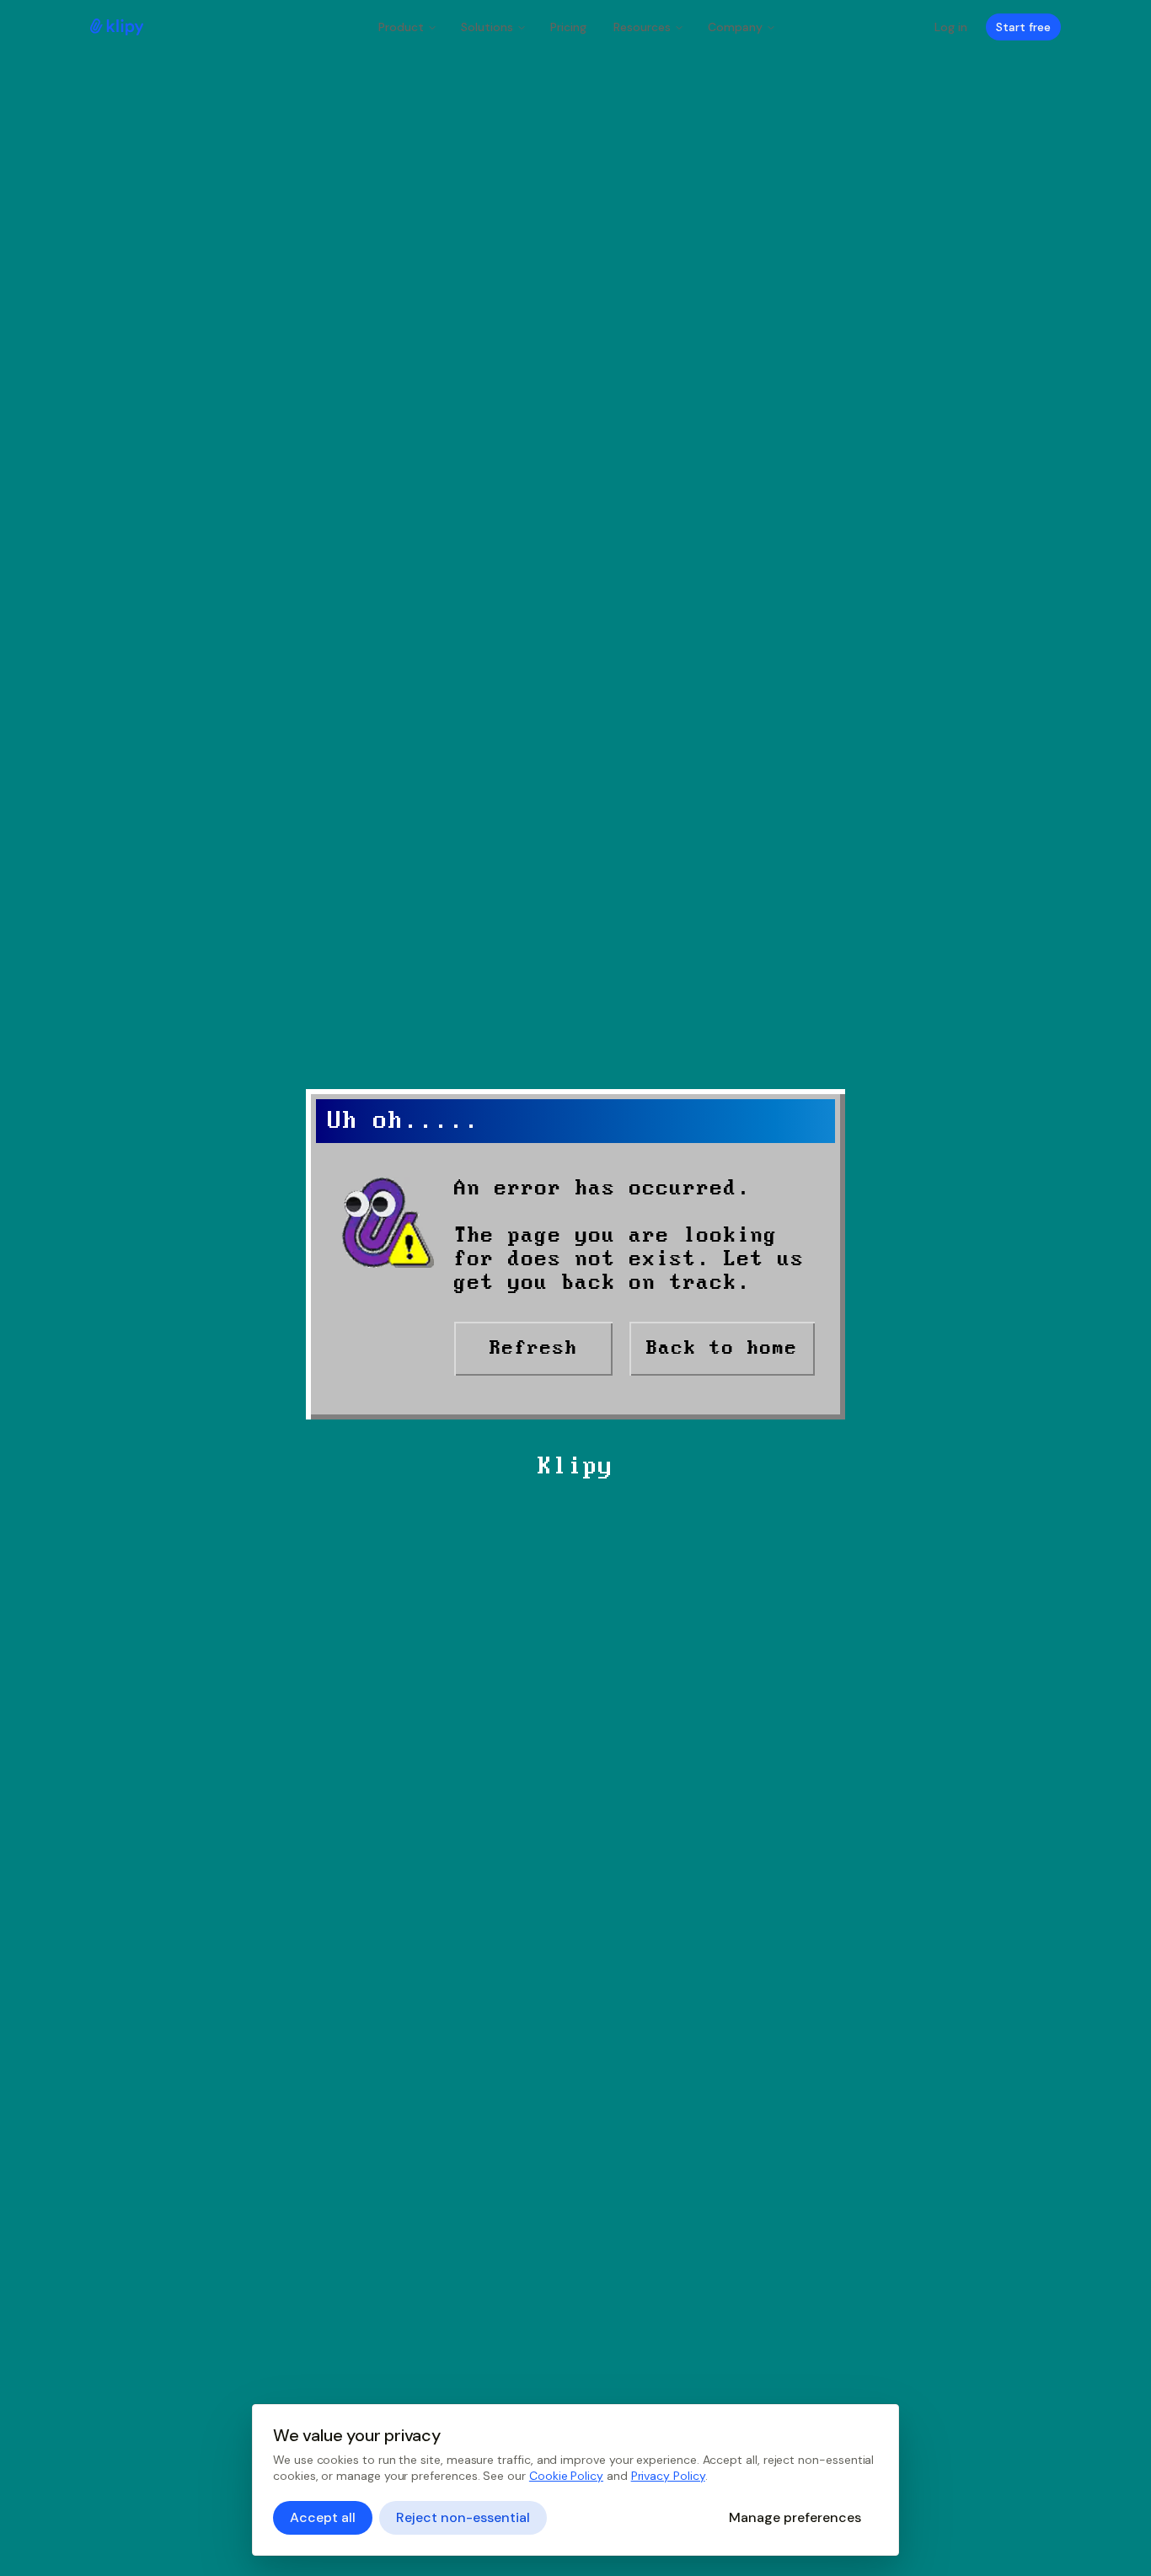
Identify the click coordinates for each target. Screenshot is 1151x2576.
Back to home (722, 1348)
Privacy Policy (668, 2476)
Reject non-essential (463, 2517)
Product (401, 27)
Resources (642, 27)
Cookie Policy (566, 2476)
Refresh (534, 1348)
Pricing (568, 27)
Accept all (323, 2517)
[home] (117, 27)
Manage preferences (795, 2517)
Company (735, 27)
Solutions (487, 27)
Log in (951, 27)
